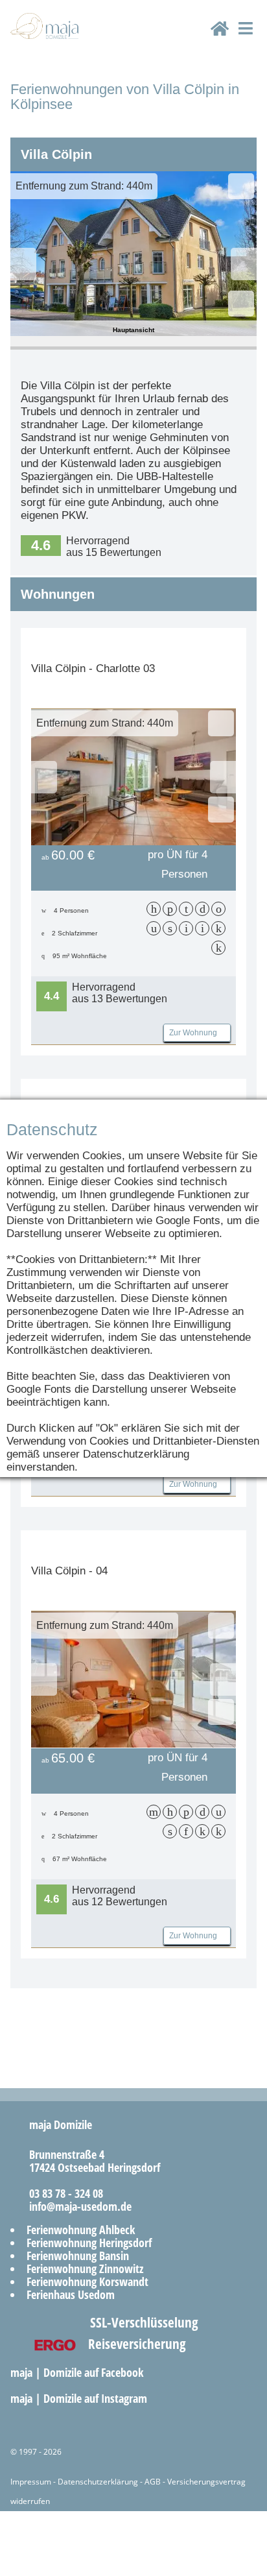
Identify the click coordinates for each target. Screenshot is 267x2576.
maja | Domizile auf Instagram (80, 2398)
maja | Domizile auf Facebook (78, 2372)
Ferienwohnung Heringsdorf (89, 2243)
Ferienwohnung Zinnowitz (85, 2269)
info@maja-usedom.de (75, 2206)
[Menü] (245, 40)
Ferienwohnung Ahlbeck (81, 2230)
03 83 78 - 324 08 (61, 2193)
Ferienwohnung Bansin (78, 2256)
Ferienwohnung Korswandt (87, 2281)
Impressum (31, 2482)
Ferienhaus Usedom (71, 2294)
